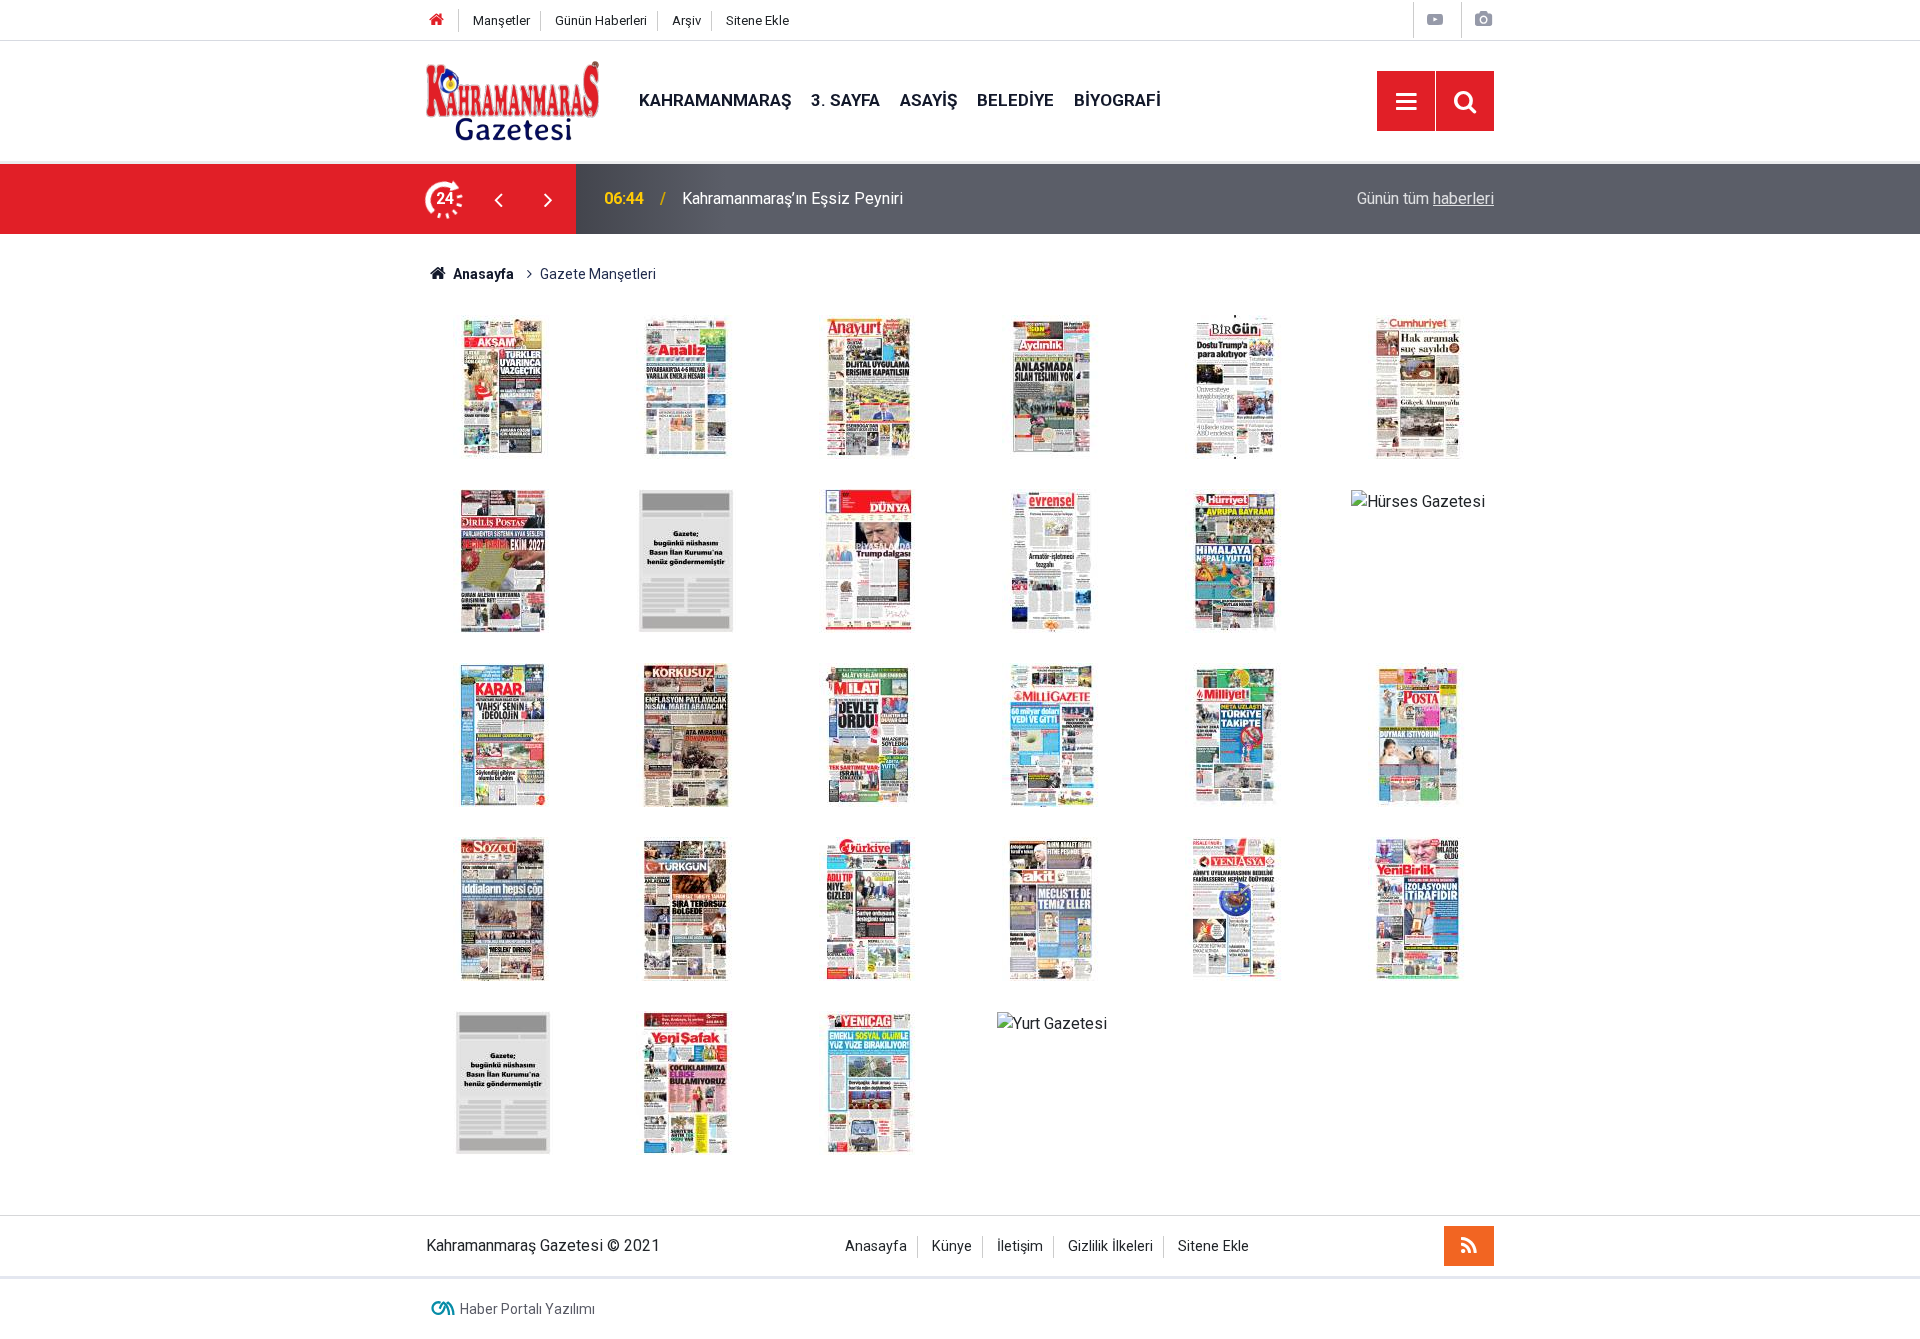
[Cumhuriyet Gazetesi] (1418, 385)
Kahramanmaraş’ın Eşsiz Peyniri (792, 198)
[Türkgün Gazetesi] (686, 907)
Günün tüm (1425, 198)
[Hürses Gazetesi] (1418, 500)
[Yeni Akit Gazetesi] (1052, 907)
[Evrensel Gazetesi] (1052, 559)
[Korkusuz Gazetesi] (686, 733)
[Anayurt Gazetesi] (869, 385)
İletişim (1020, 1246)
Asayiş (928, 100)
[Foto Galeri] (1483, 19)
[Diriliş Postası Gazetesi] (503, 559)
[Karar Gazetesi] (503, 733)
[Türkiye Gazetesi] (869, 907)
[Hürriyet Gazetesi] (1235, 559)
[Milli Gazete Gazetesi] (1052, 733)
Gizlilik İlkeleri (1110, 1246)
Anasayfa (482, 274)
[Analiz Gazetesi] (686, 385)
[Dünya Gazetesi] (869, 559)
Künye (952, 1246)
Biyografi (1117, 100)
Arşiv (686, 20)
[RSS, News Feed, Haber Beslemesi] (1469, 1246)
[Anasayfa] (437, 20)
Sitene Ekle (757, 20)
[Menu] (1406, 102)
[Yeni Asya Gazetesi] (1235, 907)
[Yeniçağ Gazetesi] (869, 1081)
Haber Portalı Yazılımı (527, 1309)
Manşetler (501, 20)
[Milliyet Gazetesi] (1235, 733)
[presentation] (498, 199)
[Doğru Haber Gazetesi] (686, 559)
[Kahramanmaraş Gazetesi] (512, 99)
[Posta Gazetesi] (1418, 733)
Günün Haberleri (601, 20)
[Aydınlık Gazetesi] (1052, 385)
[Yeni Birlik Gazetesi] (1418, 907)
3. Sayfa (845, 100)
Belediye (1015, 100)
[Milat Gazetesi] (869, 733)
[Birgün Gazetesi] (1235, 385)
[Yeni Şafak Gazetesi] (686, 1081)
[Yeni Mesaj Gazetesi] (503, 1081)
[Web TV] (1435, 19)
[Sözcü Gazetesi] (503, 907)
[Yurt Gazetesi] (1052, 1022)
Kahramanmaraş (715, 100)
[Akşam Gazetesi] (503, 385)
